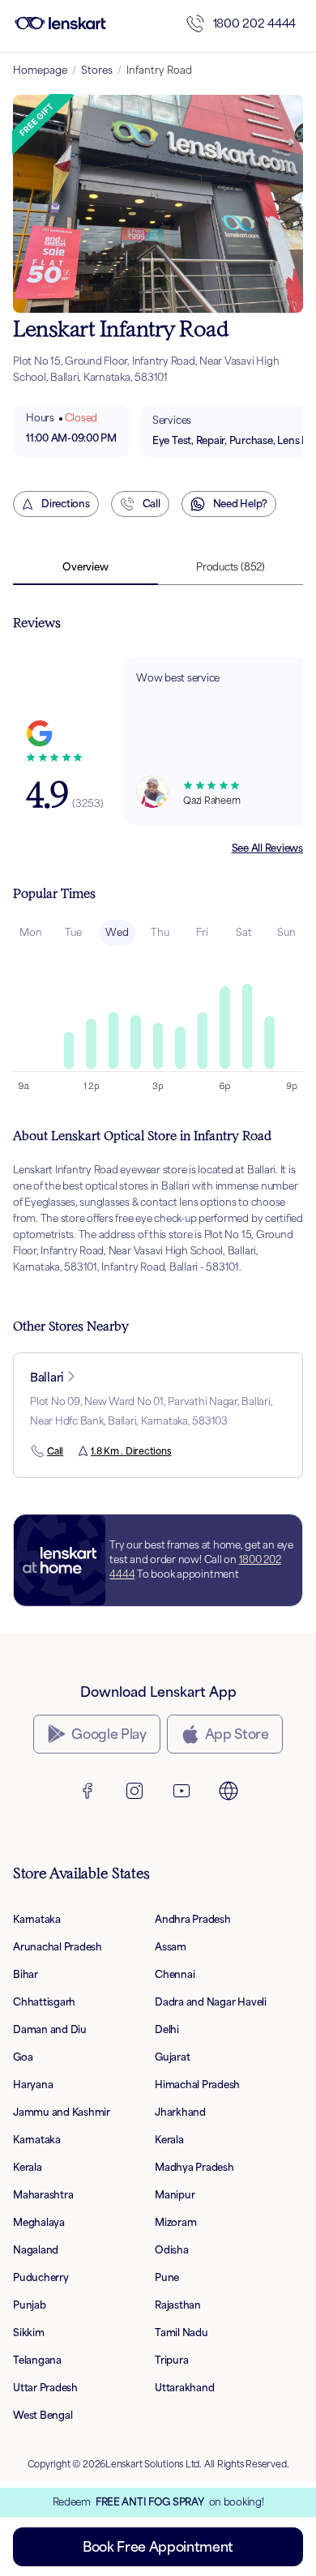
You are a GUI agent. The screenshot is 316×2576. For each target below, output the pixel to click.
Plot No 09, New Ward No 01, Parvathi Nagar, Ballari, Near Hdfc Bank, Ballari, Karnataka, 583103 (152, 1411)
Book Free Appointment (158, 2547)
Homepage (40, 70)
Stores (97, 70)
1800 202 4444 (254, 23)
